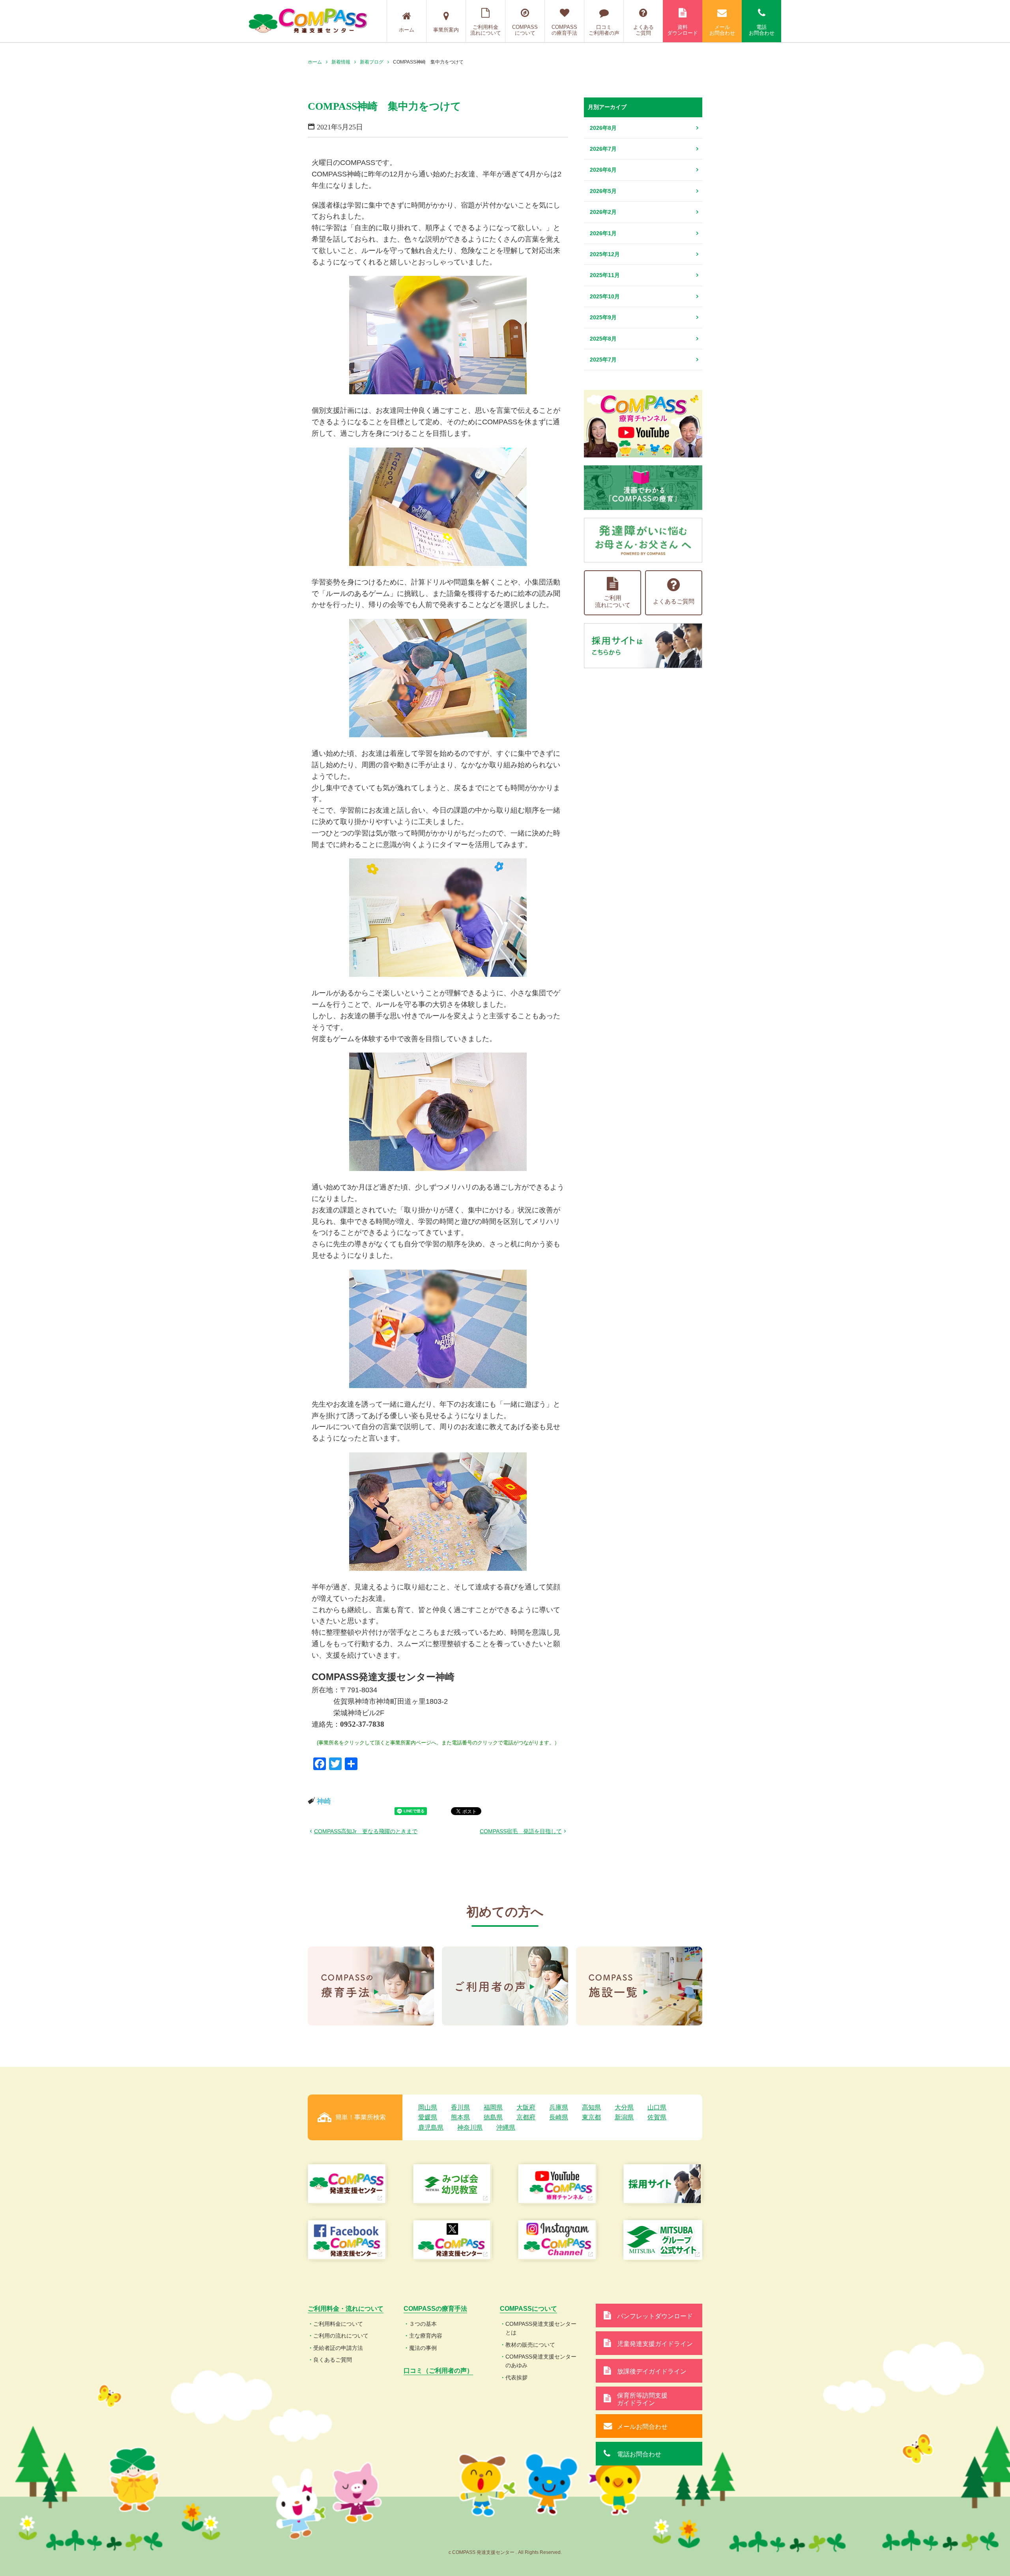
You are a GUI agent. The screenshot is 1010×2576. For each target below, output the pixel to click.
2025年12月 (605, 254)
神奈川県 (470, 2127)
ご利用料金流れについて (486, 30)
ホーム (407, 30)
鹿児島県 (431, 2127)
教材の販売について (530, 2345)
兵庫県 (559, 2107)
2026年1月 (603, 233)
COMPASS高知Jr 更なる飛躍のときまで (366, 1831)
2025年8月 (603, 339)
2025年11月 (605, 275)
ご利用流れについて (613, 601)
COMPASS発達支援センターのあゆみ (541, 2361)
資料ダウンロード (683, 30)
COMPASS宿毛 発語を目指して (521, 1831)
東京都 (591, 2117)
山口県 (657, 2107)
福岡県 (493, 2107)
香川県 (460, 2107)
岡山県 (428, 2107)
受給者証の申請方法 (338, 2348)
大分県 (624, 2107)
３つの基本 (423, 2324)
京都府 (526, 2117)
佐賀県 (657, 2117)
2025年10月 (605, 296)
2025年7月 (603, 360)
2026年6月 (603, 170)
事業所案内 (446, 30)
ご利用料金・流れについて (346, 2309)
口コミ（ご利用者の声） (438, 2371)
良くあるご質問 (333, 2360)
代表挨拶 (516, 2377)
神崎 (324, 1801)
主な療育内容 (426, 2336)
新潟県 (624, 2117)
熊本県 (460, 2117)
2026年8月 (603, 128)
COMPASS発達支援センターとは (541, 2328)
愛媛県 (428, 2117)
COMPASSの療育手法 (564, 30)
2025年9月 (603, 317)
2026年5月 (603, 191)
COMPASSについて (525, 30)
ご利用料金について (338, 2324)
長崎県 (559, 2117)
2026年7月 (603, 149)
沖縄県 (506, 2127)
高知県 (591, 2107)
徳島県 (493, 2117)
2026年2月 (603, 212)
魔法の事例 (423, 2348)
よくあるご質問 (643, 30)
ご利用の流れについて (341, 2336)
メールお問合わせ (722, 30)
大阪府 (526, 2107)
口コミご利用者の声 (604, 30)
